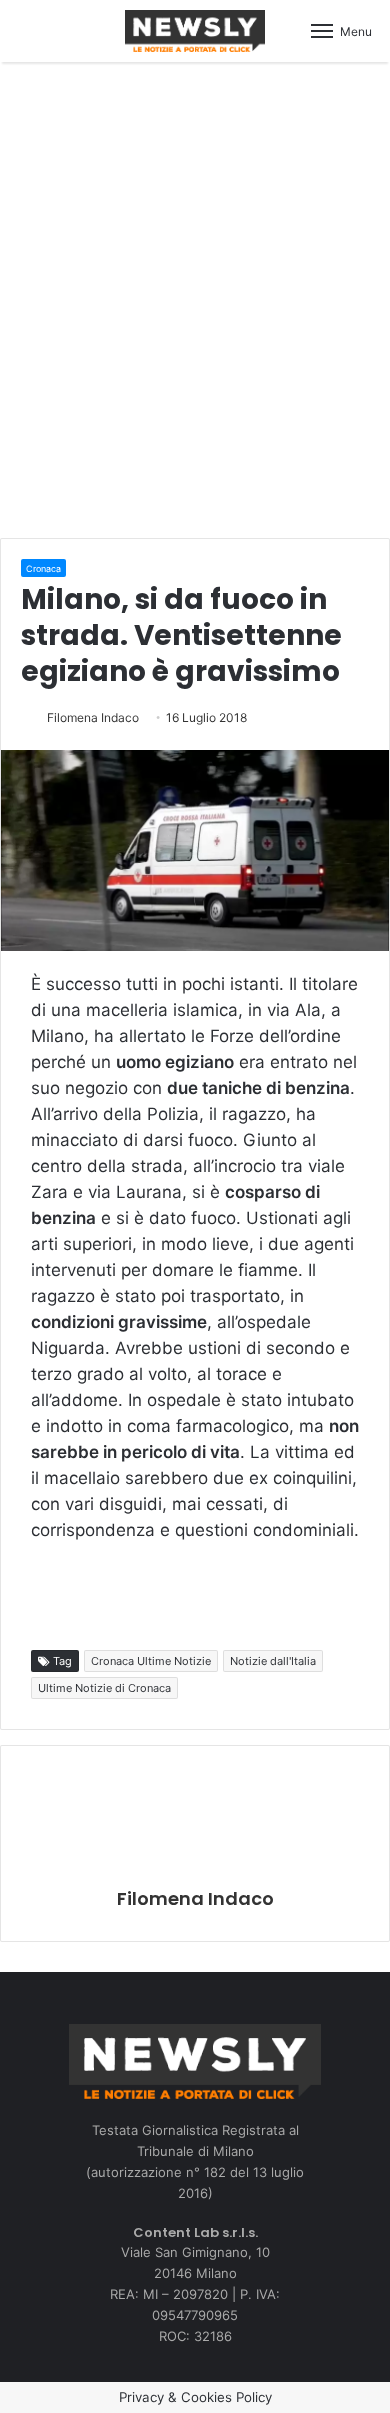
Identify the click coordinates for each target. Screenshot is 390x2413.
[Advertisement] (195, 297)
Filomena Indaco (93, 717)
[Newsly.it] (195, 31)
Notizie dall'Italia (273, 1661)
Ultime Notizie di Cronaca (104, 1688)
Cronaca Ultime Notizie (151, 1661)
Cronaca (43, 568)
